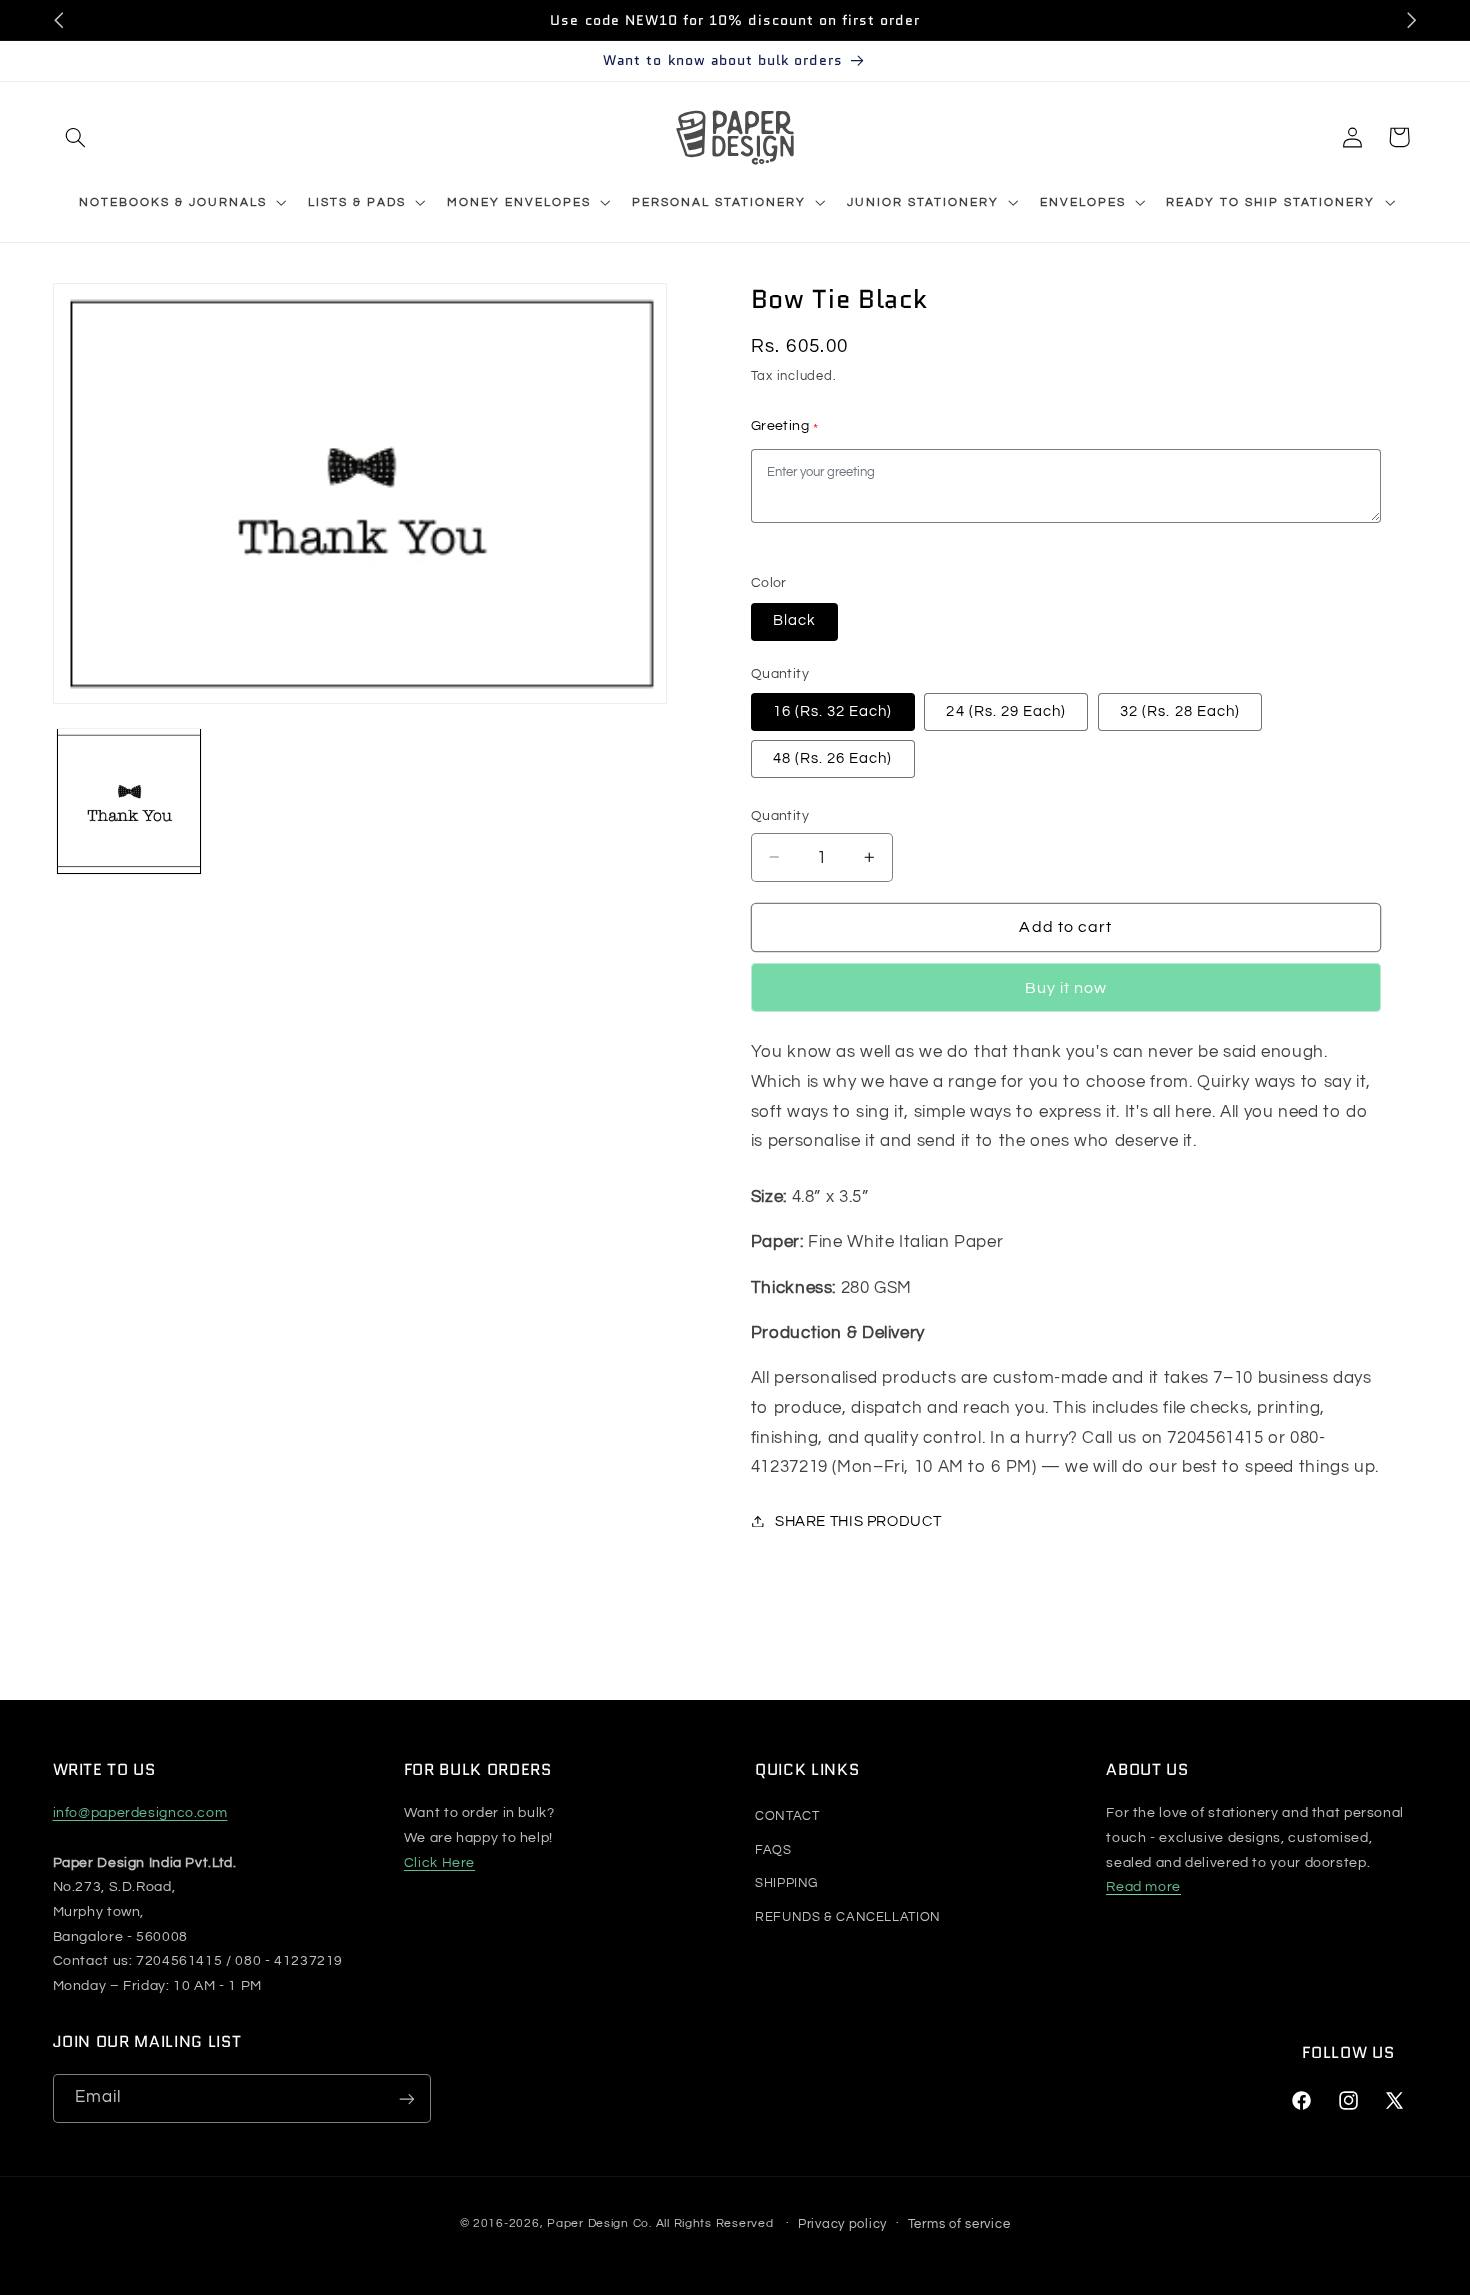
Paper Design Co (598, 2223)
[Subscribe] (406, 2098)
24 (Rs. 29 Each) (1006, 710)
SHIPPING (786, 1883)
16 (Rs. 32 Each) (833, 710)
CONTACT (787, 1816)
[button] (76, 137)
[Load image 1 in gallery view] (129, 800)
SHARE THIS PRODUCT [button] (858, 1520)
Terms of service (959, 2224)
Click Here (439, 1863)
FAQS (773, 1850)
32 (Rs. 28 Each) (1180, 710)
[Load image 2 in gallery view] (282, 800)
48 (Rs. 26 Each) (833, 757)
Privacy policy (842, 2224)
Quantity (780, 816)
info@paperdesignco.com (140, 1813)
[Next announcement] (1411, 20)
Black (794, 620)
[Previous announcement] (59, 20)
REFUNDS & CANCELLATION (848, 1917)
